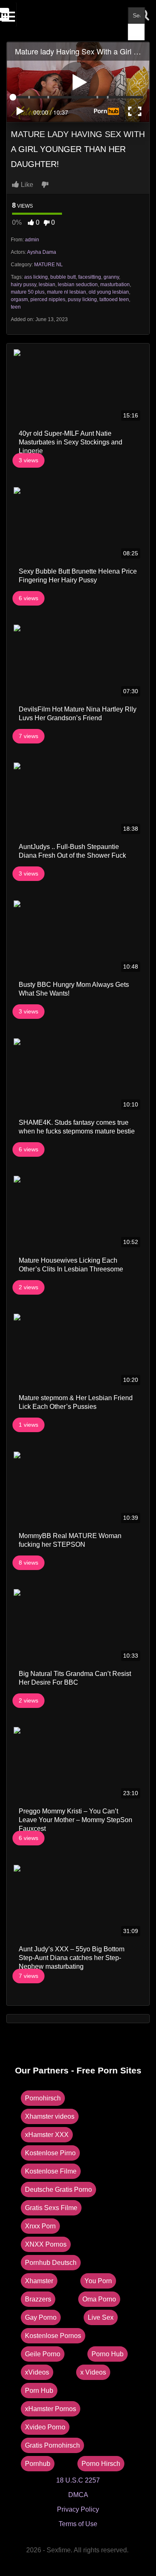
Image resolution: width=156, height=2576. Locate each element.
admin (32, 240)
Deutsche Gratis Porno (58, 2190)
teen (16, 307)
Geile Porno (43, 2354)
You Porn (98, 2281)
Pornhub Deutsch (51, 2263)
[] (136, 32)
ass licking (36, 277)
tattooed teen (114, 299)
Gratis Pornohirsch (52, 2445)
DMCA (78, 2495)
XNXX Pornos (46, 2244)
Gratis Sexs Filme (51, 2208)
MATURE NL (48, 265)
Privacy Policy (78, 2509)
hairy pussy (24, 285)
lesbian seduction (78, 285)
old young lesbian (109, 292)
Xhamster (39, 2281)
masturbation (115, 285)
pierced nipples (48, 299)
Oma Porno (99, 2299)
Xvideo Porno (45, 2427)
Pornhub (38, 2464)
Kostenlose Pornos (53, 2336)
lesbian (47, 285)
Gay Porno (41, 2317)
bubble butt (63, 277)
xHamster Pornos (51, 2409)
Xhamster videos (50, 2116)
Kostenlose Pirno (50, 2153)
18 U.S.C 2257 (78, 2480)
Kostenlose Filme (51, 2171)
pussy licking (82, 299)
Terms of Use (78, 2524)
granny (111, 277)
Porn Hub (39, 2391)
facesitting (90, 277)
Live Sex (101, 2317)
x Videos (93, 2372)
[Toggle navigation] (9, 15)
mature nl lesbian (67, 292)
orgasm (19, 299)
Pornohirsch (43, 2098)
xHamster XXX (47, 2135)
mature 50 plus (28, 292)
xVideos (37, 2372)
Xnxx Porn (40, 2226)
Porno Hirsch (101, 2464)
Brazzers (38, 2299)
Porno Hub (108, 2354)
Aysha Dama (42, 252)
